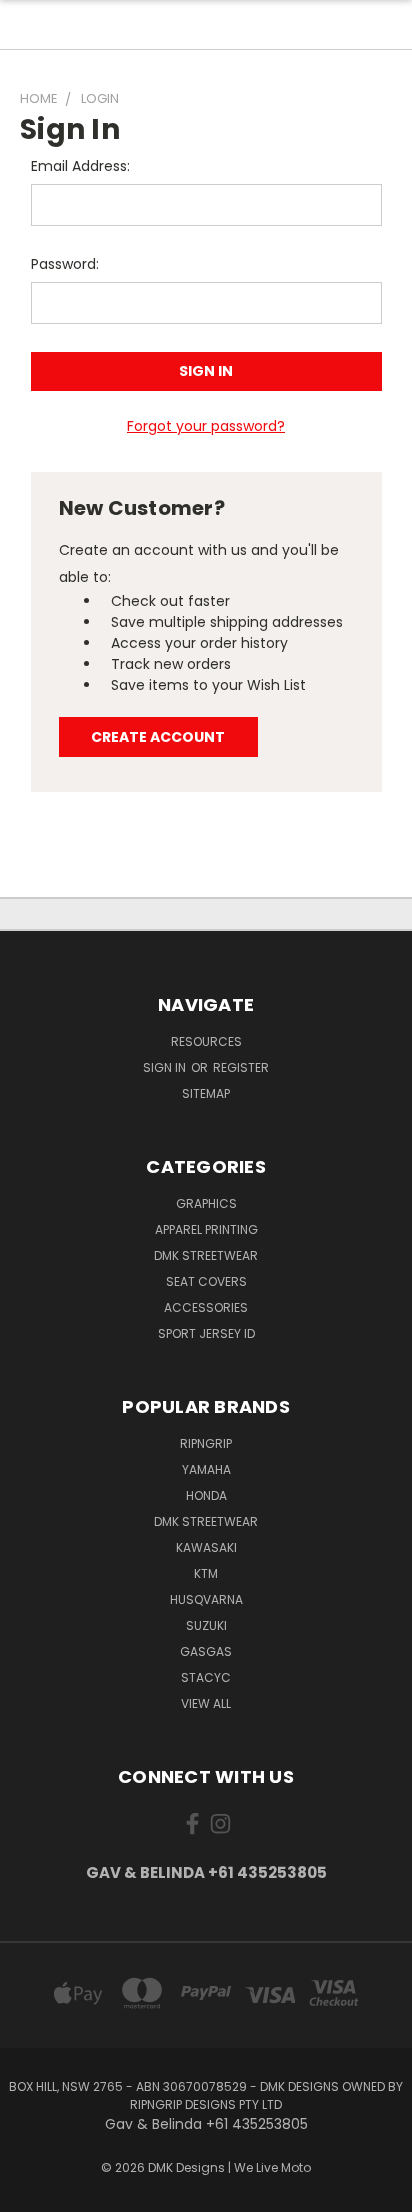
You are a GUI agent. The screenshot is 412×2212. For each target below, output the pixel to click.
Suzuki (206, 1625)
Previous (31, 2192)
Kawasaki (206, 1547)
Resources (206, 1041)
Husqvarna (206, 1599)
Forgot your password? (206, 426)
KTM (206, 1573)
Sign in (166, 1067)
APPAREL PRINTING (206, 1229)
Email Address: (80, 166)
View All (206, 1703)
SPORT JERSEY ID (206, 1333)
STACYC (206, 1677)
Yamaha (206, 1469)
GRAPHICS (206, 1203)
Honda (206, 1495)
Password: (65, 264)
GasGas (206, 1651)
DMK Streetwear (206, 1521)
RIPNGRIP (206, 1443)
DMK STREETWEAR (206, 1255)
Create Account (158, 737)
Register (241, 1067)
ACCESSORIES (206, 1307)
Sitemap (206, 1093)
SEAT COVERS (206, 1281)
